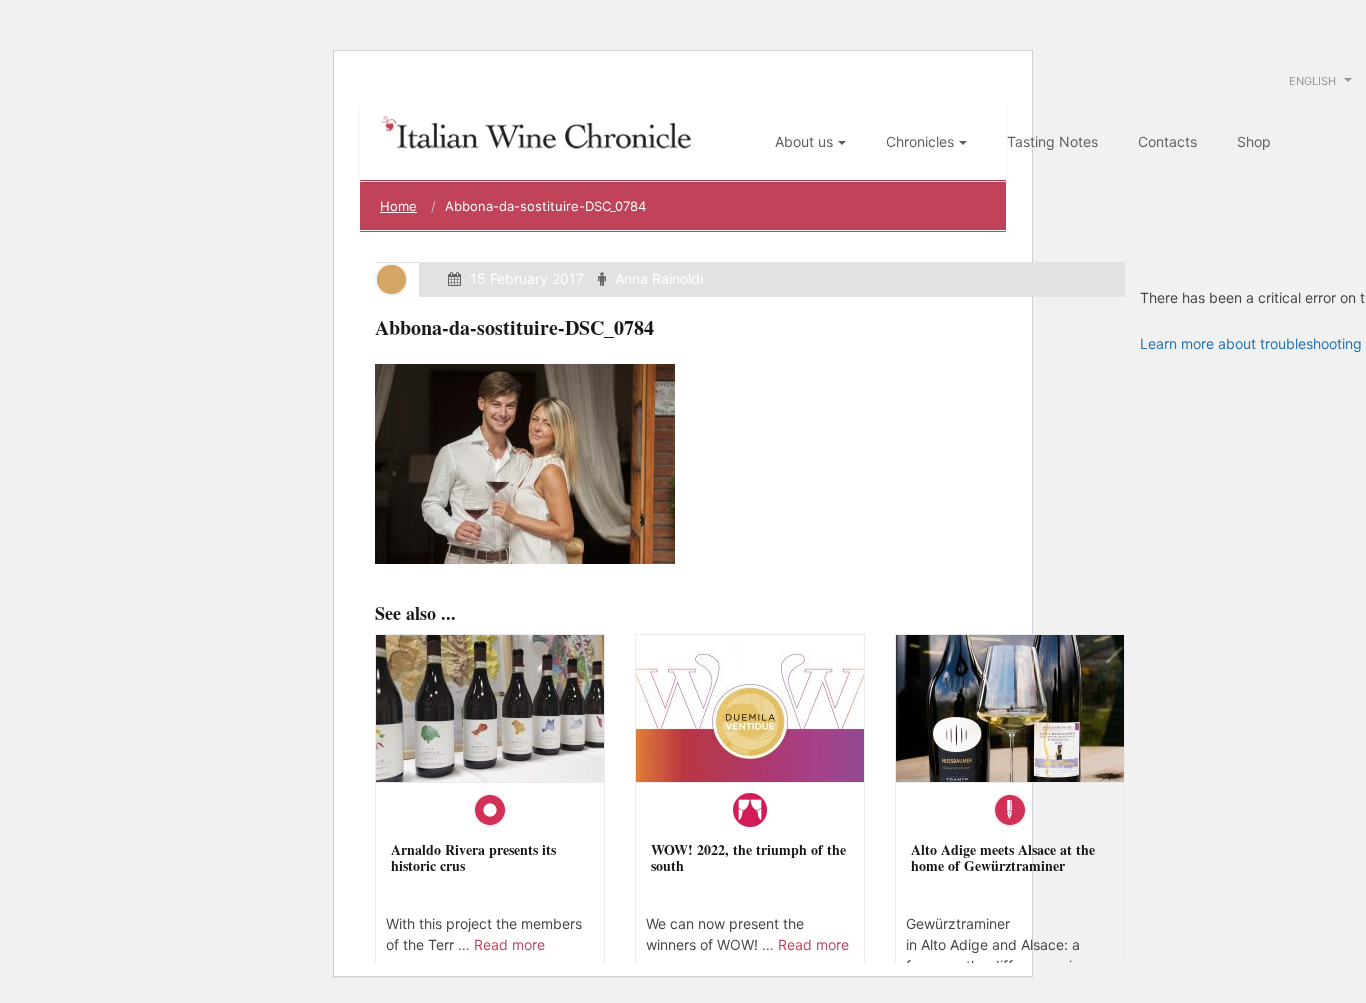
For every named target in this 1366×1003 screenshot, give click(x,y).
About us (804, 141)
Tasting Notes (1052, 141)
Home (398, 206)
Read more (509, 944)
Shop (1254, 141)
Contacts (1167, 141)
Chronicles (920, 141)
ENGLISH (1314, 81)
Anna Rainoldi (659, 278)
